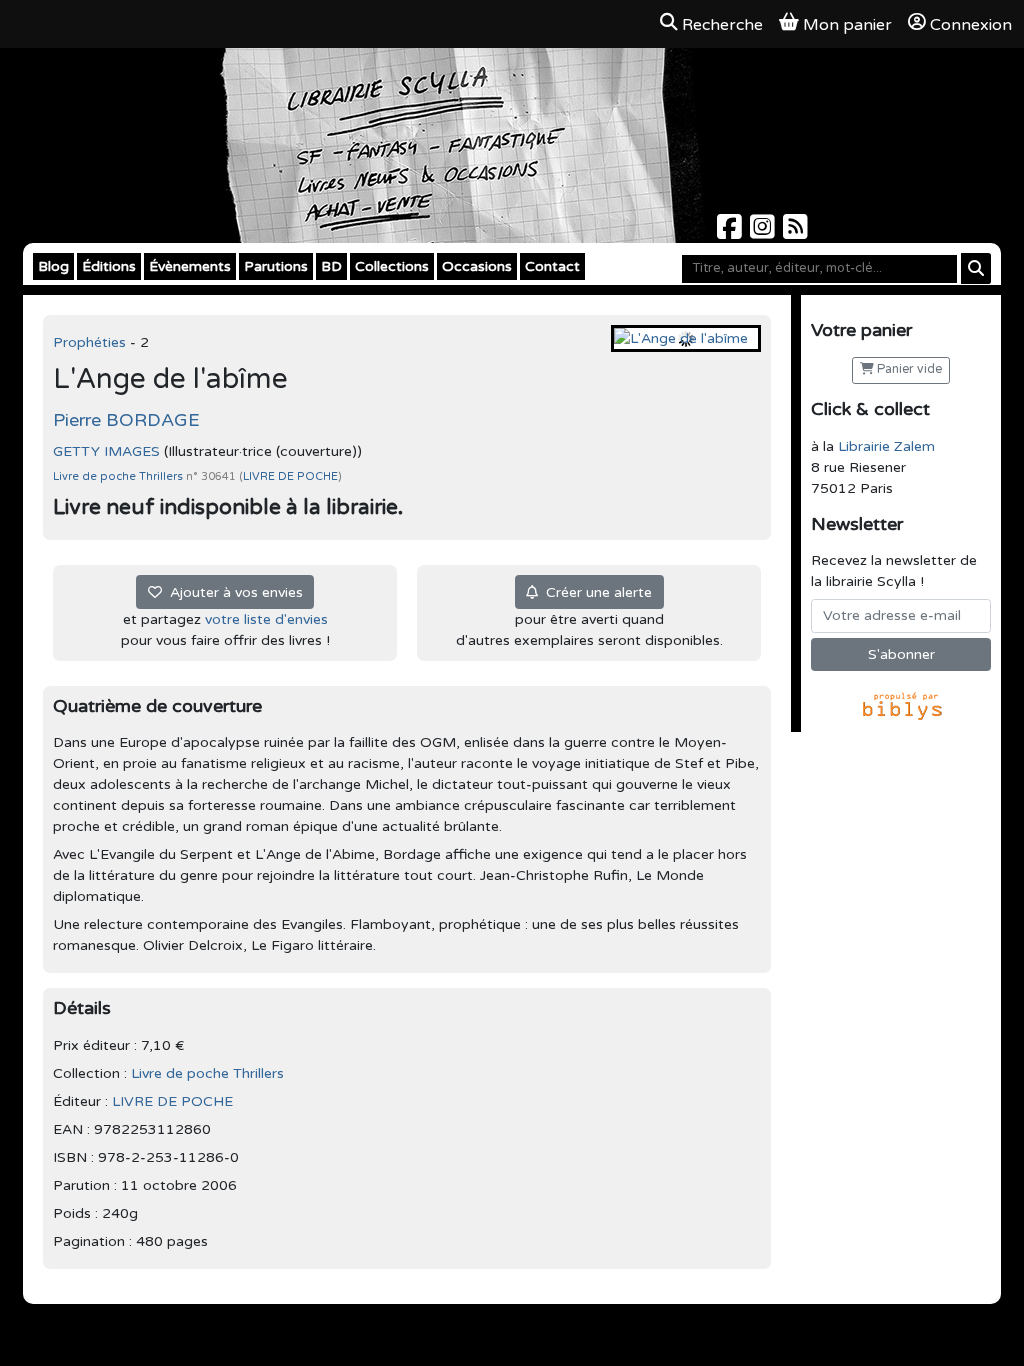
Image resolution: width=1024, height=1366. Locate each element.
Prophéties (91, 342)
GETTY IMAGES (106, 451)
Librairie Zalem (886, 446)
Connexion (971, 25)
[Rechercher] (976, 268)
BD (331, 266)
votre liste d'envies (266, 619)
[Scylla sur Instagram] (764, 232)
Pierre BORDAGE (126, 420)
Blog (53, 266)
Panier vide (908, 369)
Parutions (276, 266)
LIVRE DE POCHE (290, 476)
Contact (552, 266)
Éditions (109, 266)
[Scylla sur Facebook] (731, 232)
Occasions (477, 266)
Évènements (190, 266)
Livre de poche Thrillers (119, 476)
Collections (392, 266)
